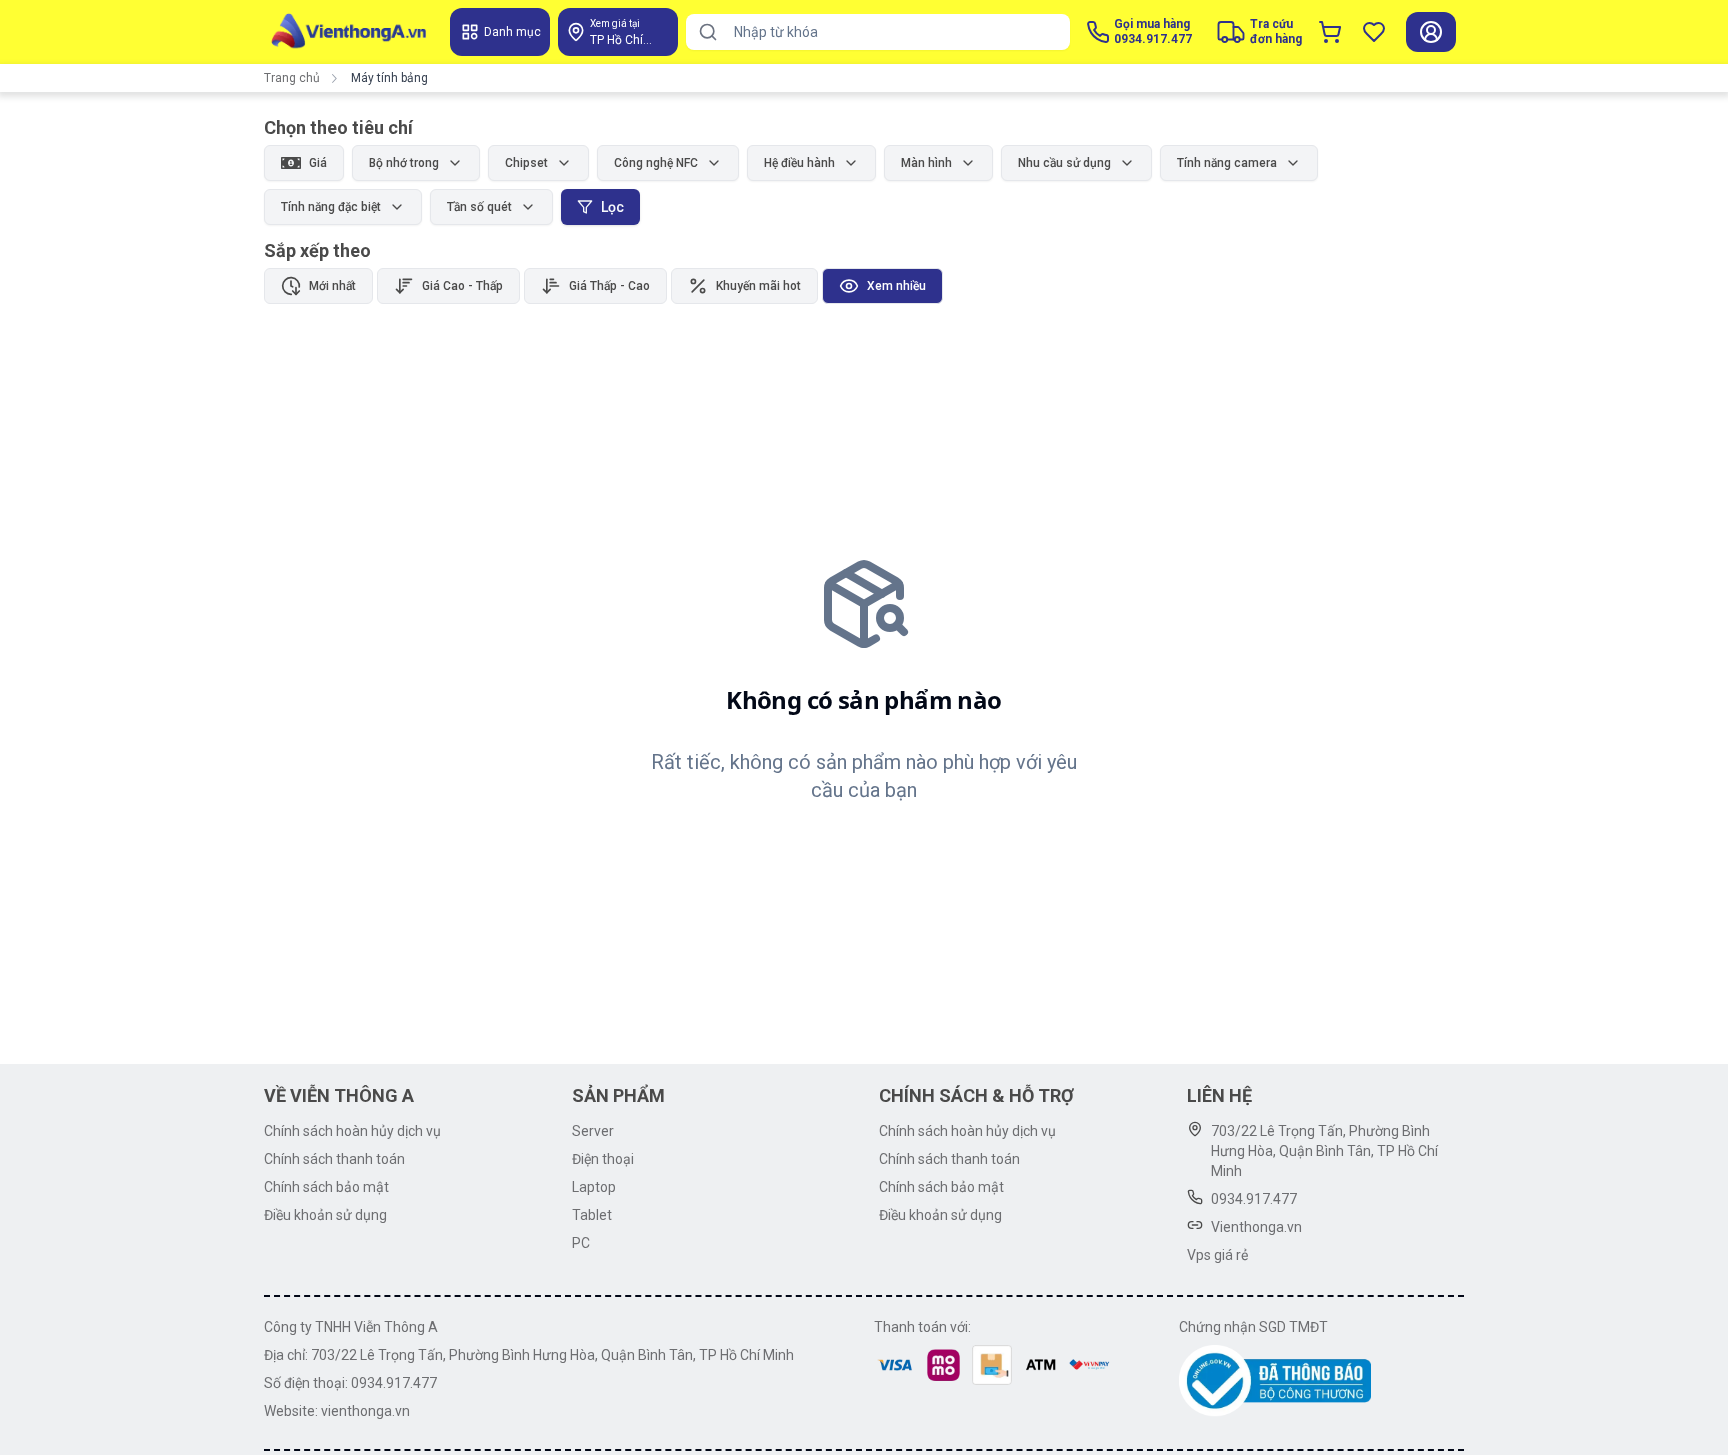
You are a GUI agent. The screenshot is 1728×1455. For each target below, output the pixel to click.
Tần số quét (479, 207)
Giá (318, 163)
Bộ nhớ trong (404, 163)
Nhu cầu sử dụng (1064, 163)
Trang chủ (292, 78)
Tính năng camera (1227, 163)
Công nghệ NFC (656, 163)
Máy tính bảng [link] (389, 78)
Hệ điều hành (799, 163)
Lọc (612, 207)
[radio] (318, 286)
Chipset (526, 163)
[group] (603, 286)
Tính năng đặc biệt (331, 207)
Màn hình (926, 163)
